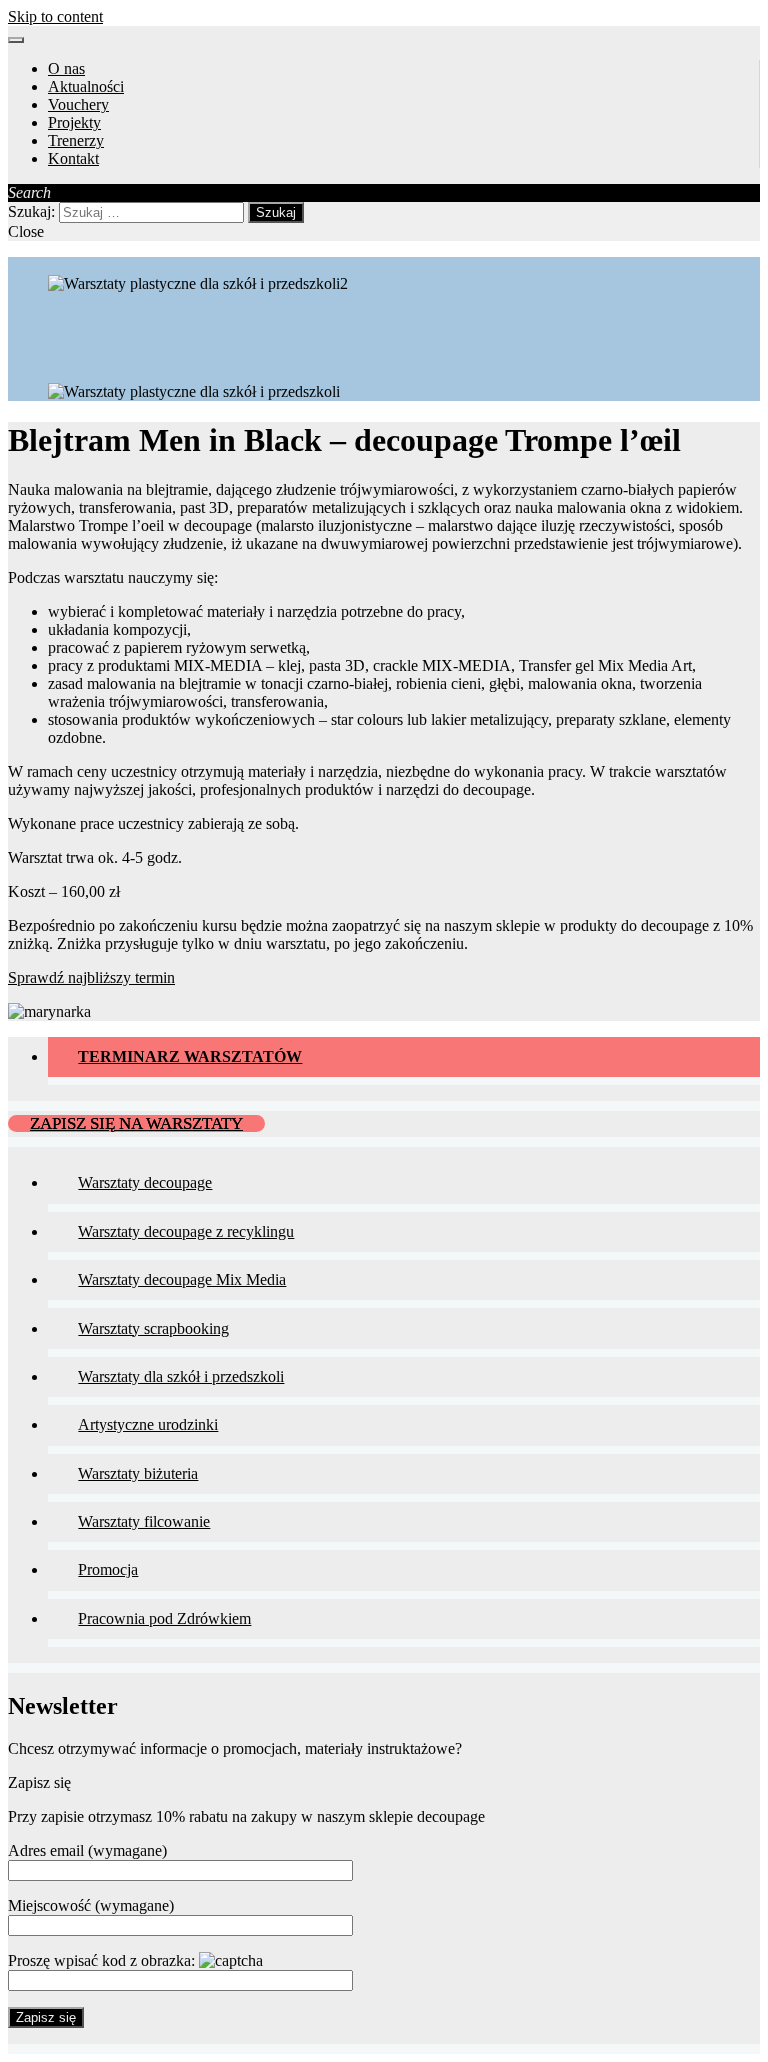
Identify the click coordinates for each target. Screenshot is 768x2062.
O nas (66, 68)
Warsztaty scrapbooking (153, 1328)
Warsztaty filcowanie (144, 1521)
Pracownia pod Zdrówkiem (164, 1618)
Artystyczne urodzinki (148, 1424)
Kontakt (73, 158)
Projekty (74, 122)
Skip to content (55, 16)
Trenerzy (76, 140)
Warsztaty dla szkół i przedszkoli (181, 1376)
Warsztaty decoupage (145, 1182)
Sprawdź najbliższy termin (91, 977)
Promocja (108, 1569)
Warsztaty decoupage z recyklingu (186, 1231)
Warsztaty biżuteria (138, 1473)
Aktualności (86, 86)
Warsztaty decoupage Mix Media (182, 1279)
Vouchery (78, 104)
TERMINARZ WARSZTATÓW (190, 1056)
